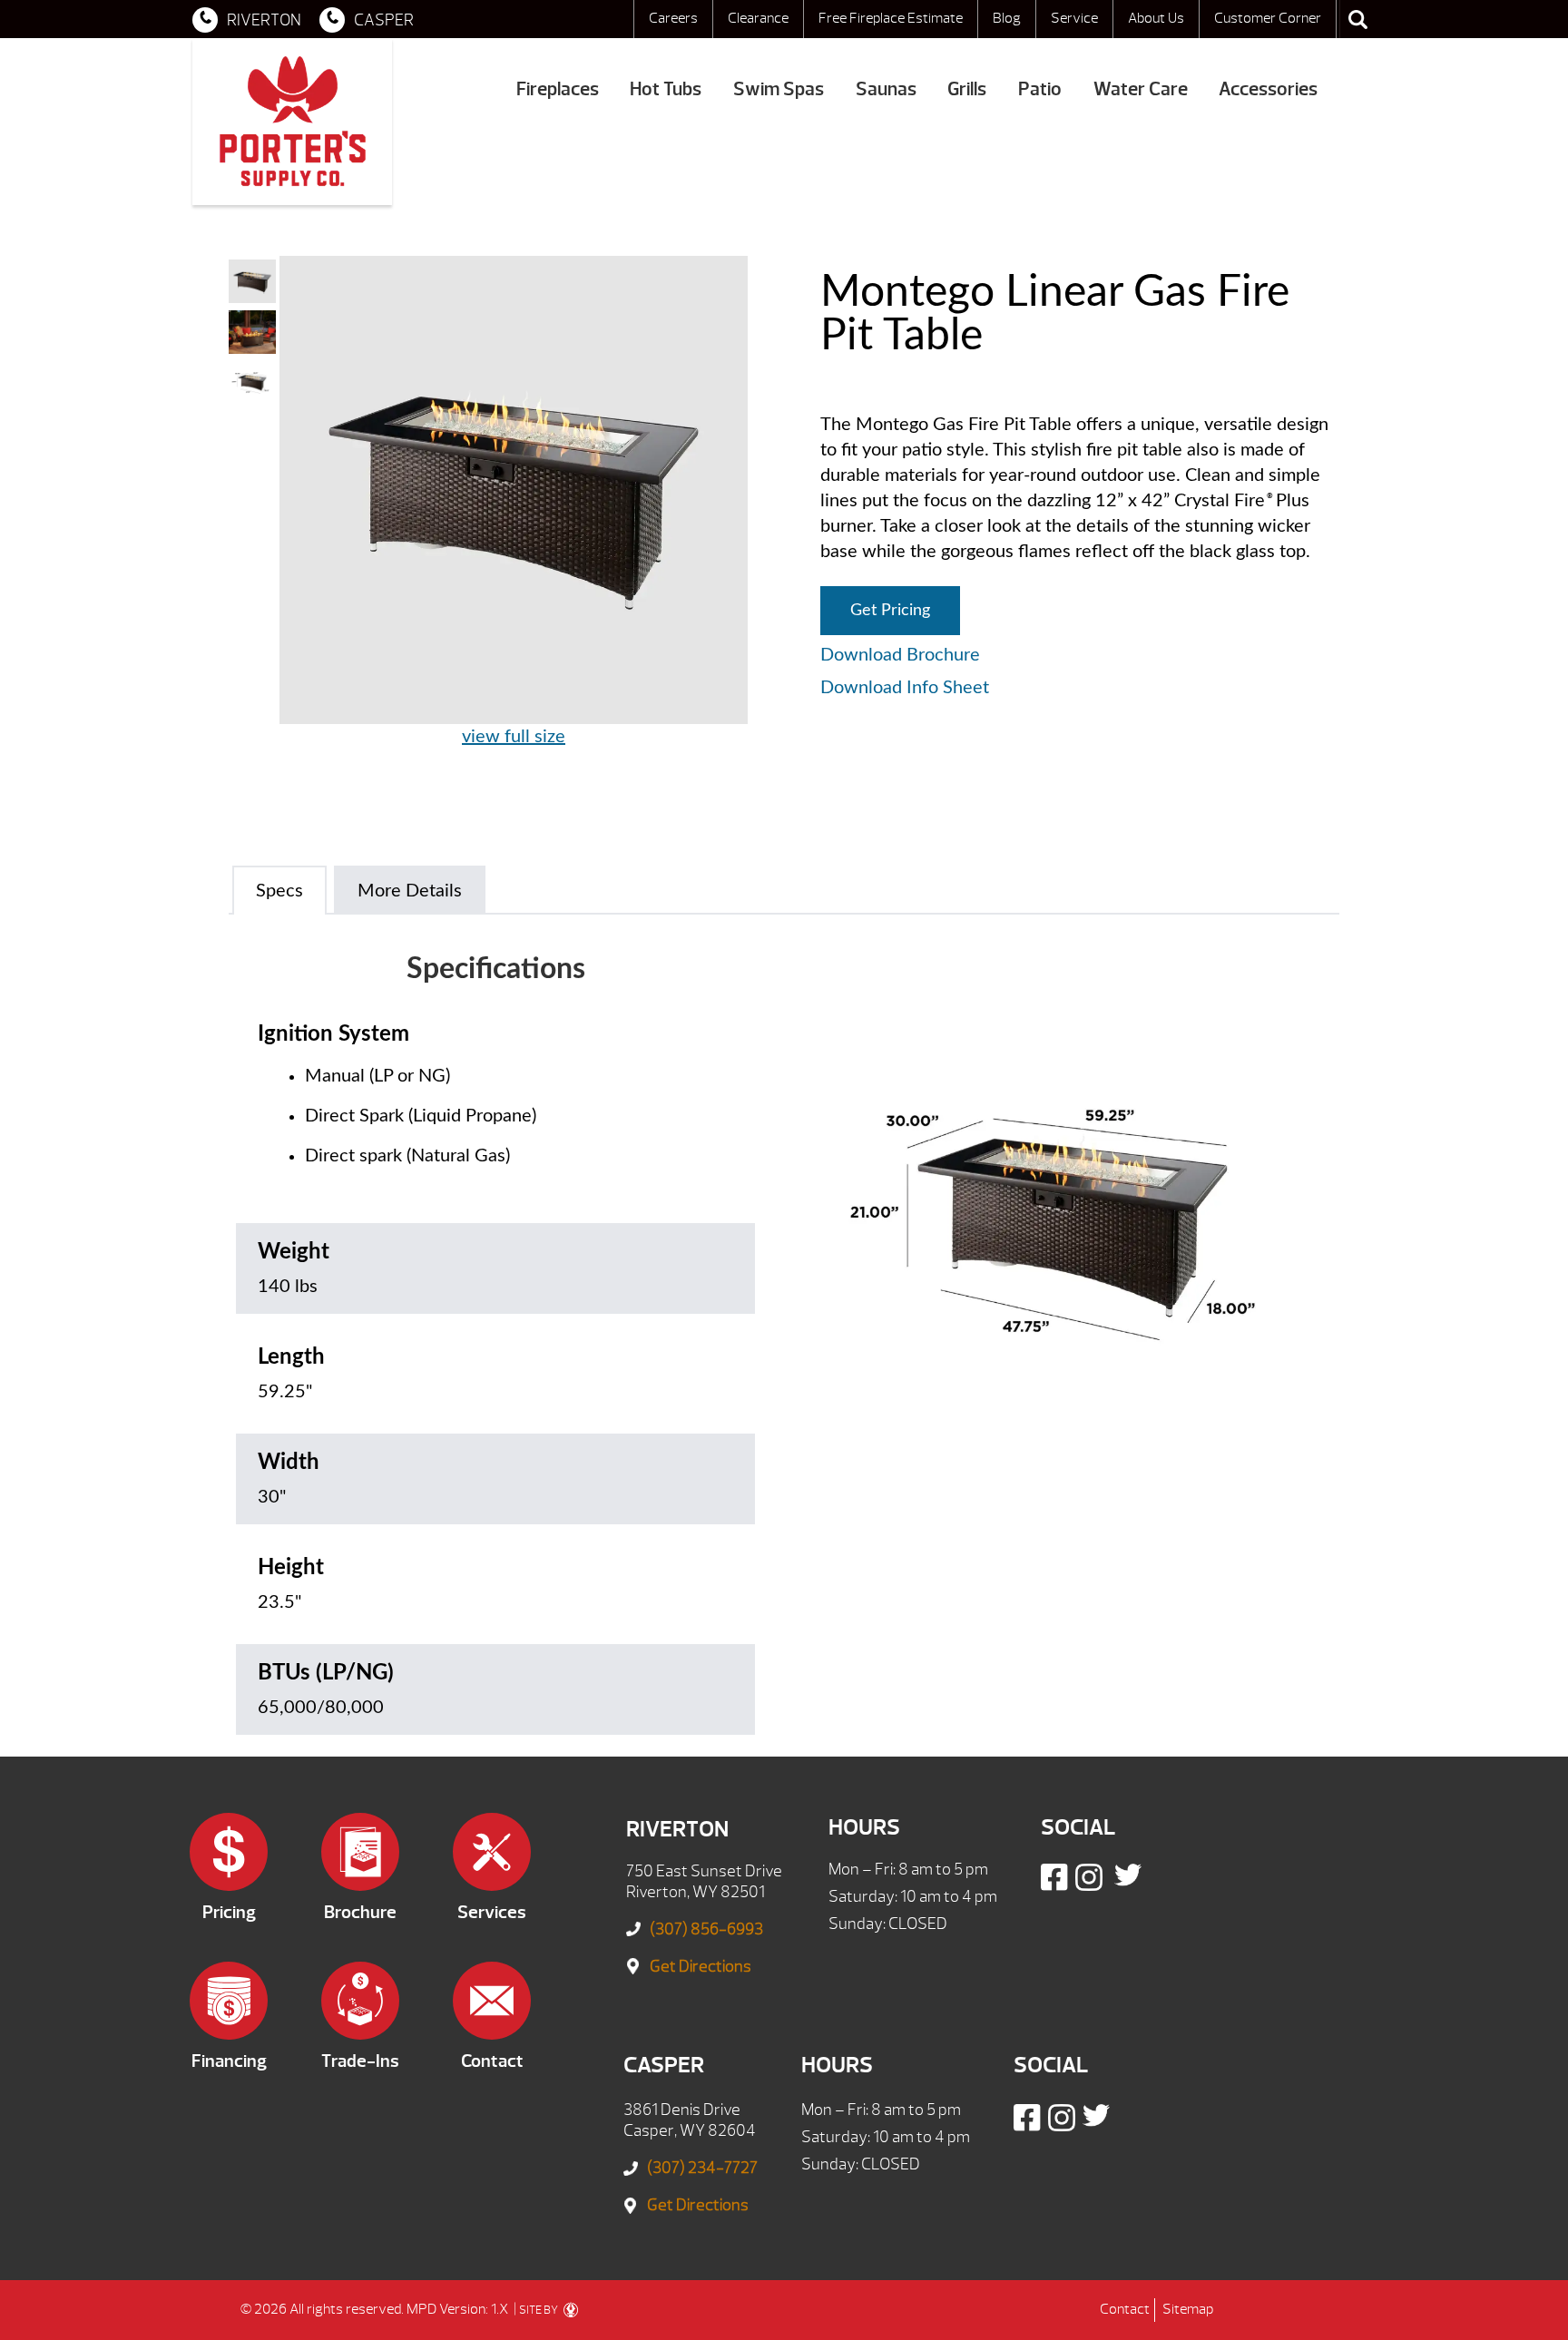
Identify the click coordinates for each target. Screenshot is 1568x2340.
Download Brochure (900, 655)
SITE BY (539, 2310)
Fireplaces (558, 89)
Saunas (886, 89)
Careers (673, 18)
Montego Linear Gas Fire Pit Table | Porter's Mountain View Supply (292, 122)
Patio (1040, 89)
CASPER (384, 20)
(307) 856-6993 (706, 1929)
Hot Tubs (666, 89)
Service (1074, 18)
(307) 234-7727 (702, 2168)
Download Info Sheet (905, 688)
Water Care (1141, 89)
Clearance (758, 18)
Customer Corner (1268, 18)
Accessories (1268, 89)
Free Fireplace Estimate (891, 18)
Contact (1125, 2309)
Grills (967, 89)
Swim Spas (779, 89)
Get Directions (701, 1967)
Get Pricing (890, 611)
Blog (1007, 18)
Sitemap (1188, 2309)
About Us (1156, 18)
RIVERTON (264, 20)
